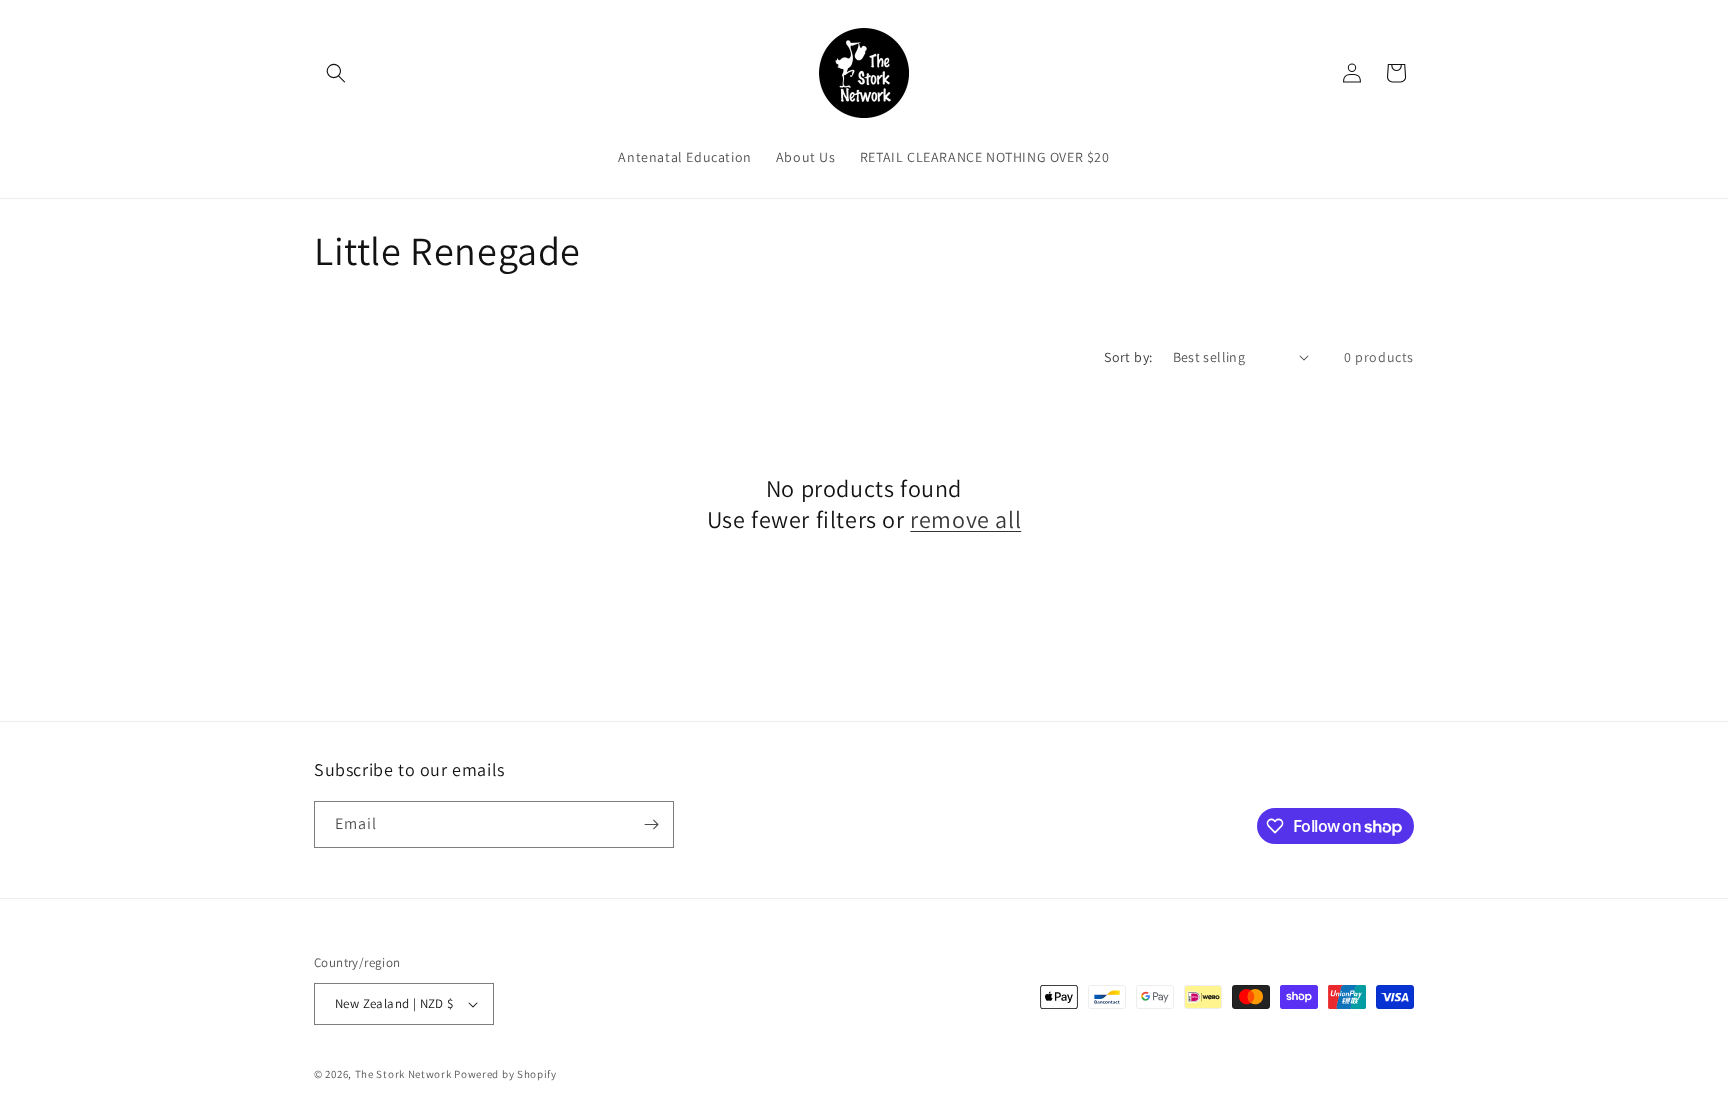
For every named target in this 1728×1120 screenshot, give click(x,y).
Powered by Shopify (505, 1074)
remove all (965, 519)
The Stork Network (403, 1074)
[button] (336, 73)
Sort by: (1128, 357)
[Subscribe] (651, 824)
